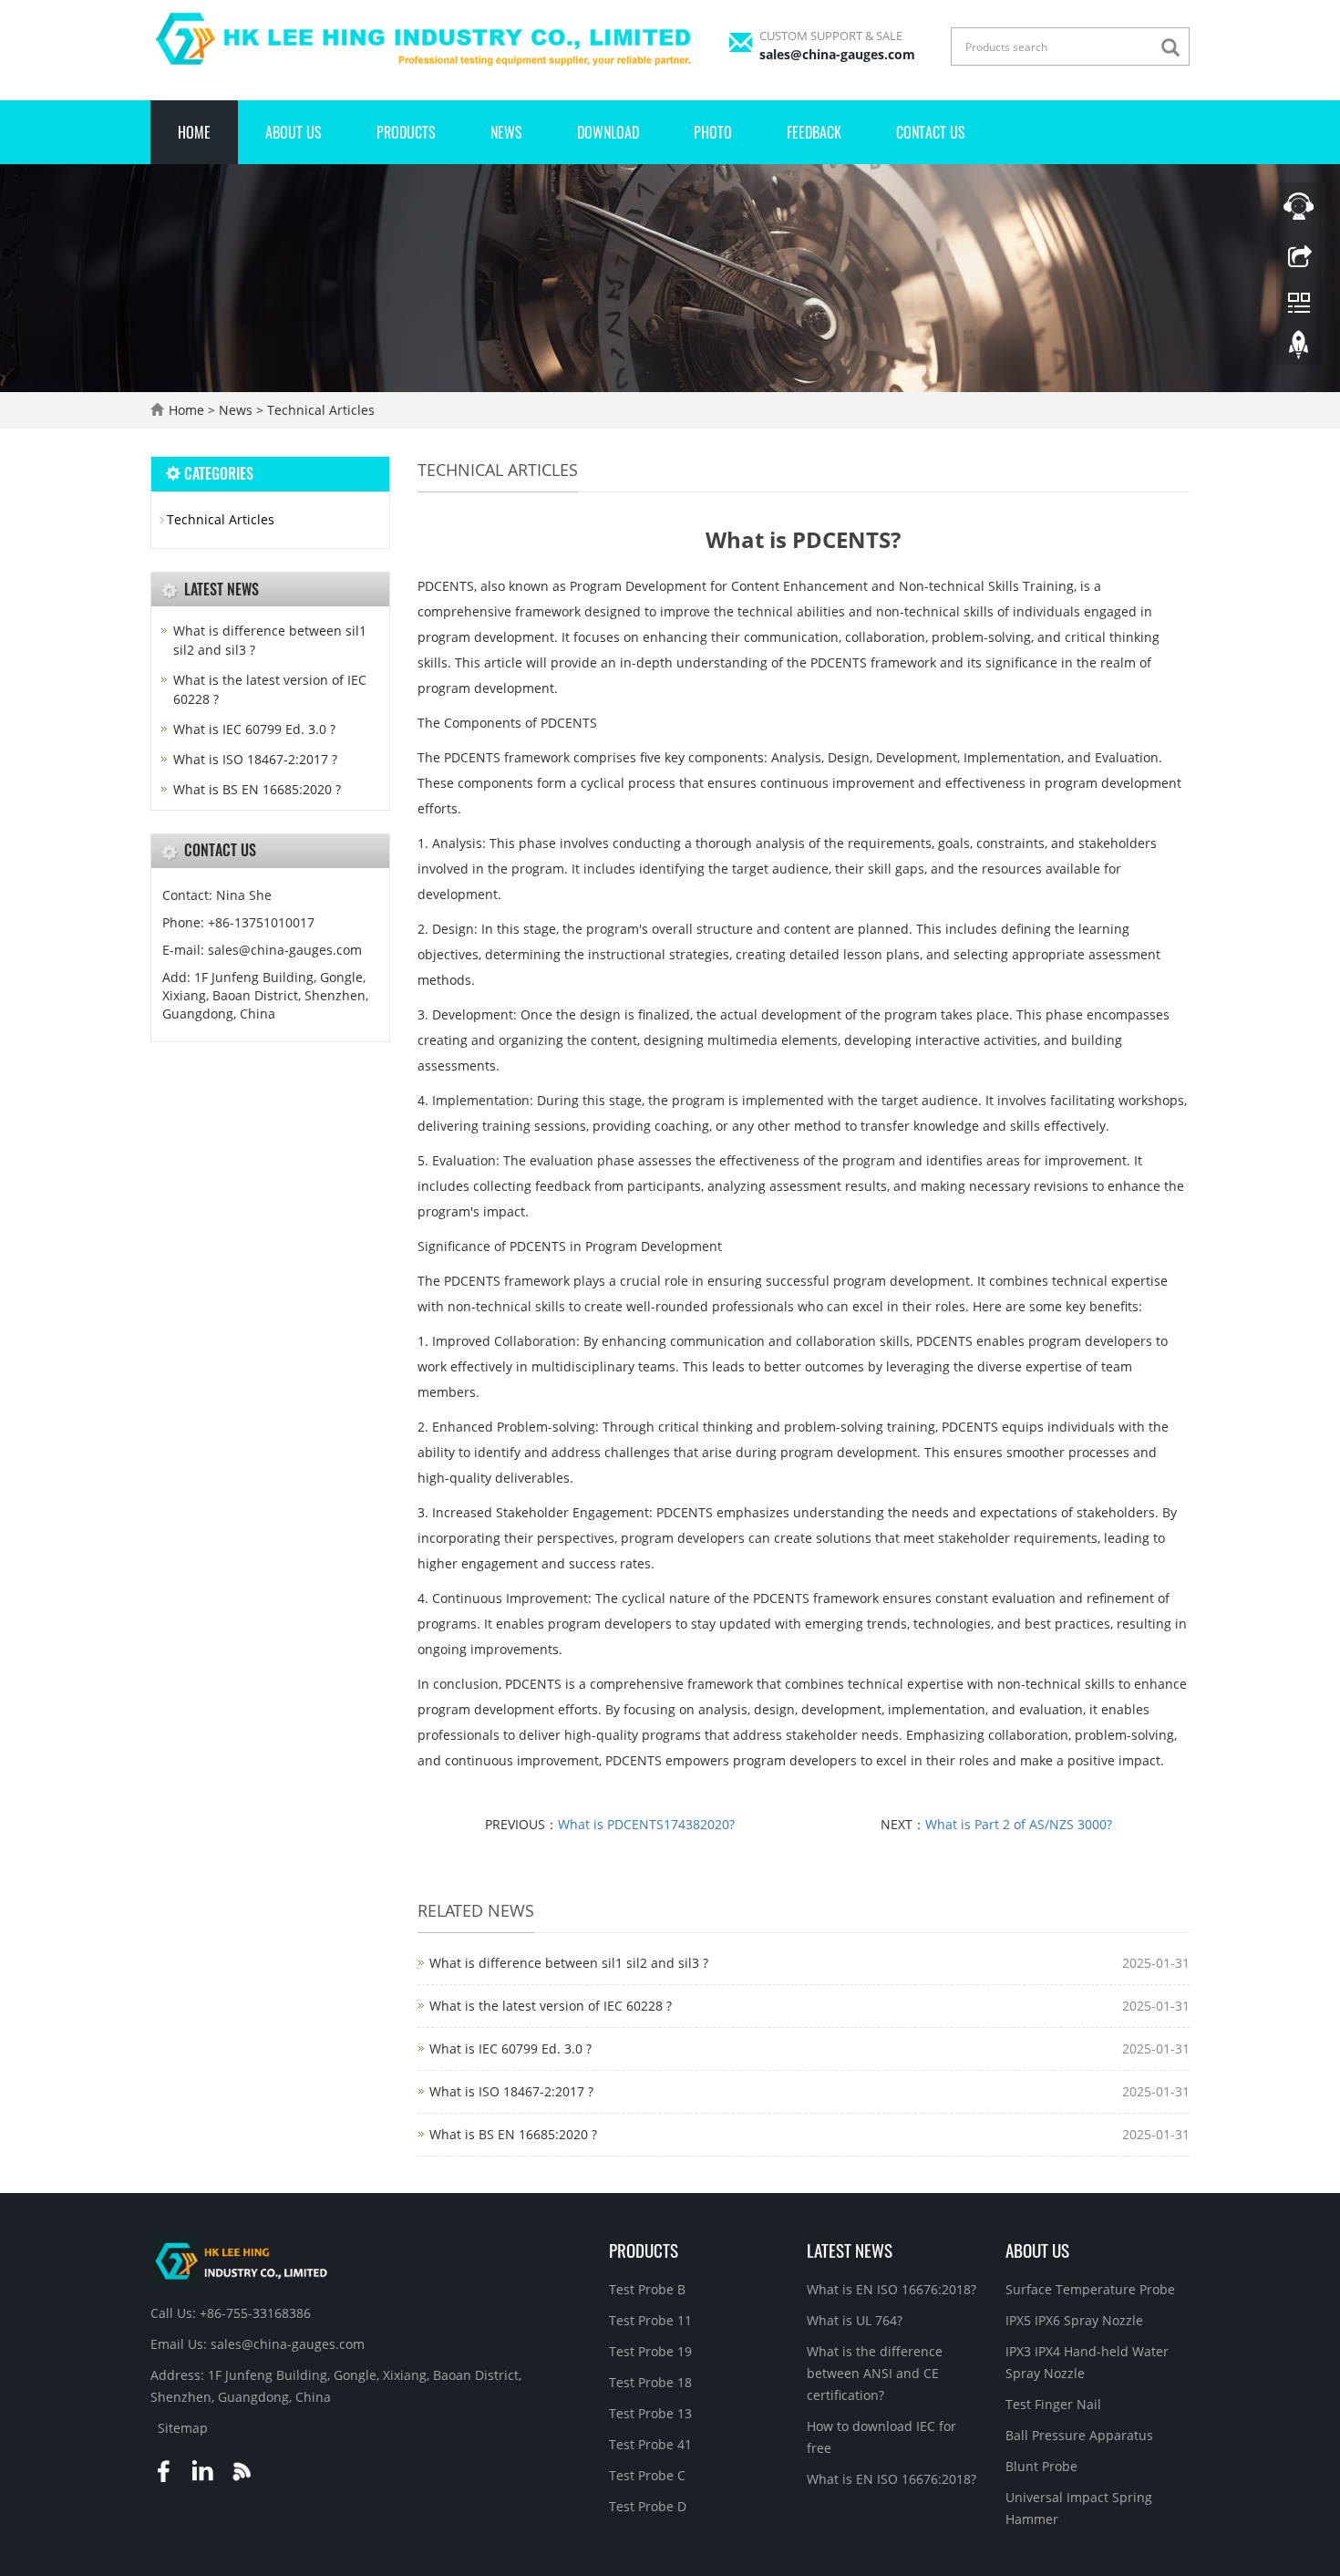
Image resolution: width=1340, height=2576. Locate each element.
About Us (294, 132)
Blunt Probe (1041, 2466)
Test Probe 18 (650, 2382)
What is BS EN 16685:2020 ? (513, 2134)
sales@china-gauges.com (837, 54)
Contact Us (931, 132)
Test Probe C (647, 2475)
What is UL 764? (855, 2320)
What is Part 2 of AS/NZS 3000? (1019, 1824)
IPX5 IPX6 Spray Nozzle (1074, 2320)
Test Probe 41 (650, 2444)
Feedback (814, 132)
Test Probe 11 (650, 2320)
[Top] (1299, 349)
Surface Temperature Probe (1090, 2289)
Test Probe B (647, 2289)
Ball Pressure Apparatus (1079, 2435)
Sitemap (183, 2428)
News (506, 132)
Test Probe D (648, 2506)
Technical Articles (319, 410)
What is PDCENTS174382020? (646, 1824)
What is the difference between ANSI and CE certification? (875, 2373)
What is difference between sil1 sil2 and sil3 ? (569, 1963)
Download (608, 132)
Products (406, 132)
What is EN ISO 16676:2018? (892, 2289)
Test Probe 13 (650, 2413)
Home (194, 132)
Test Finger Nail (1053, 2404)
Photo (713, 132)
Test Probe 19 (650, 2351)
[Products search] (1175, 48)
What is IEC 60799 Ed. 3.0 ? (510, 2048)
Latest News (850, 2250)
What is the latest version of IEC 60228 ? (551, 2006)
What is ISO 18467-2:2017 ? (511, 2091)
